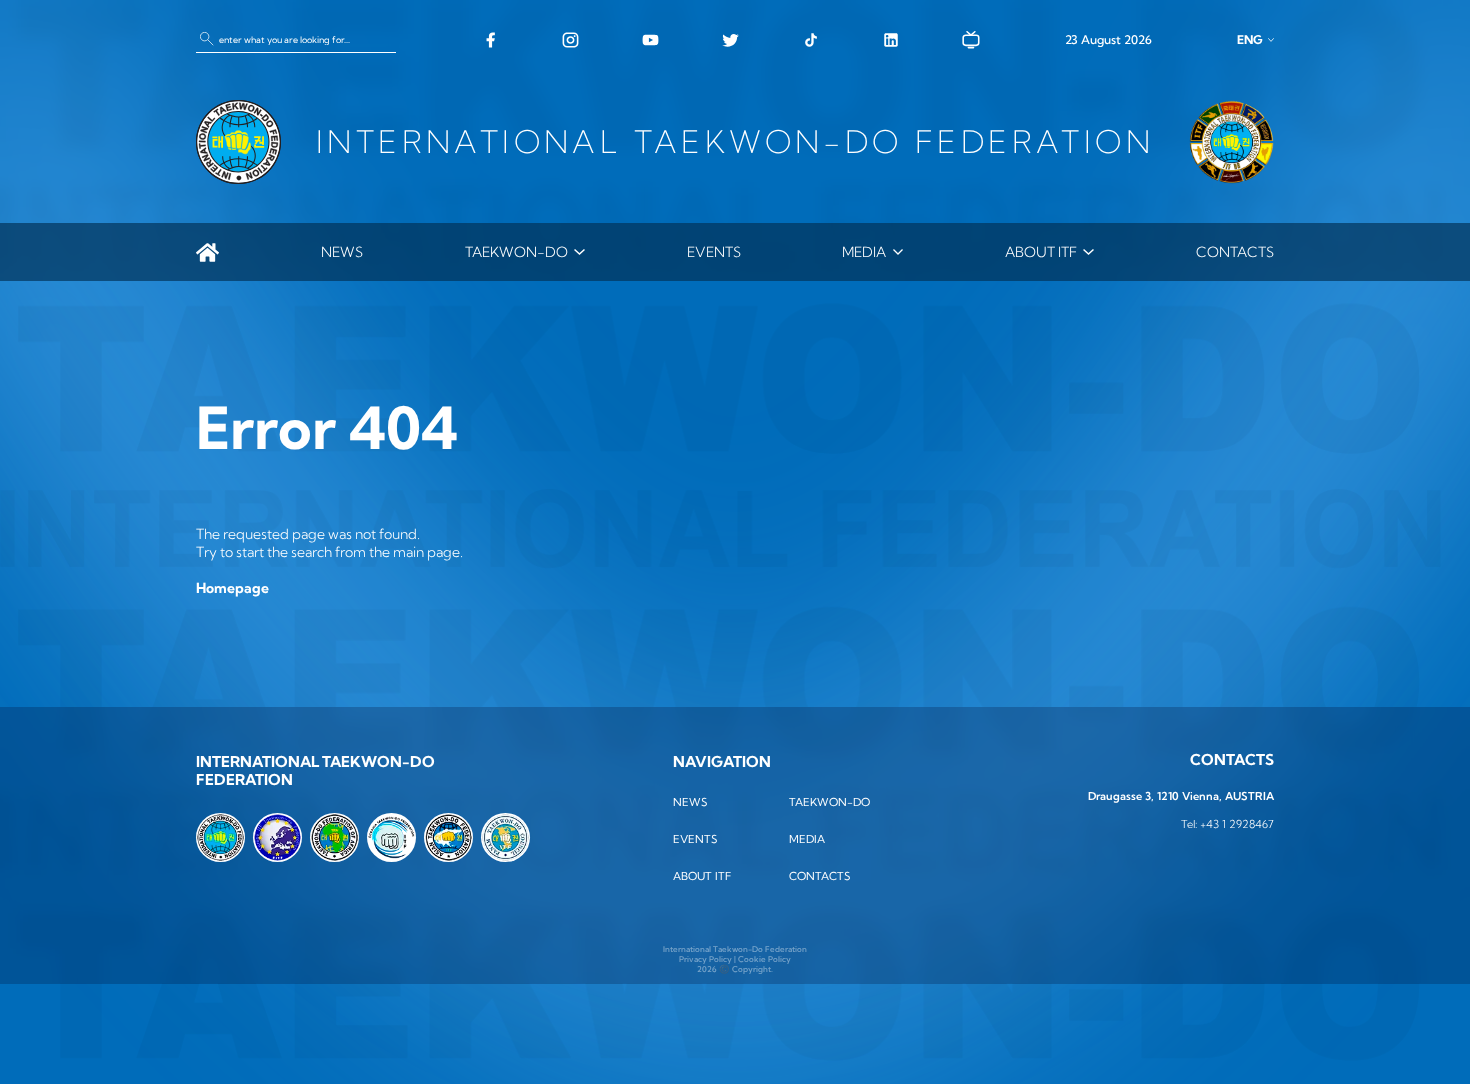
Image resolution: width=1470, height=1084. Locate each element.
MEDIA (864, 252)
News (342, 252)
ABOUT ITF (1041, 252)
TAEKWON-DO (516, 252)
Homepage (232, 588)
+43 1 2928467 (1237, 824)
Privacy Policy (705, 959)
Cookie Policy (764, 959)
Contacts (1235, 252)
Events (714, 252)
